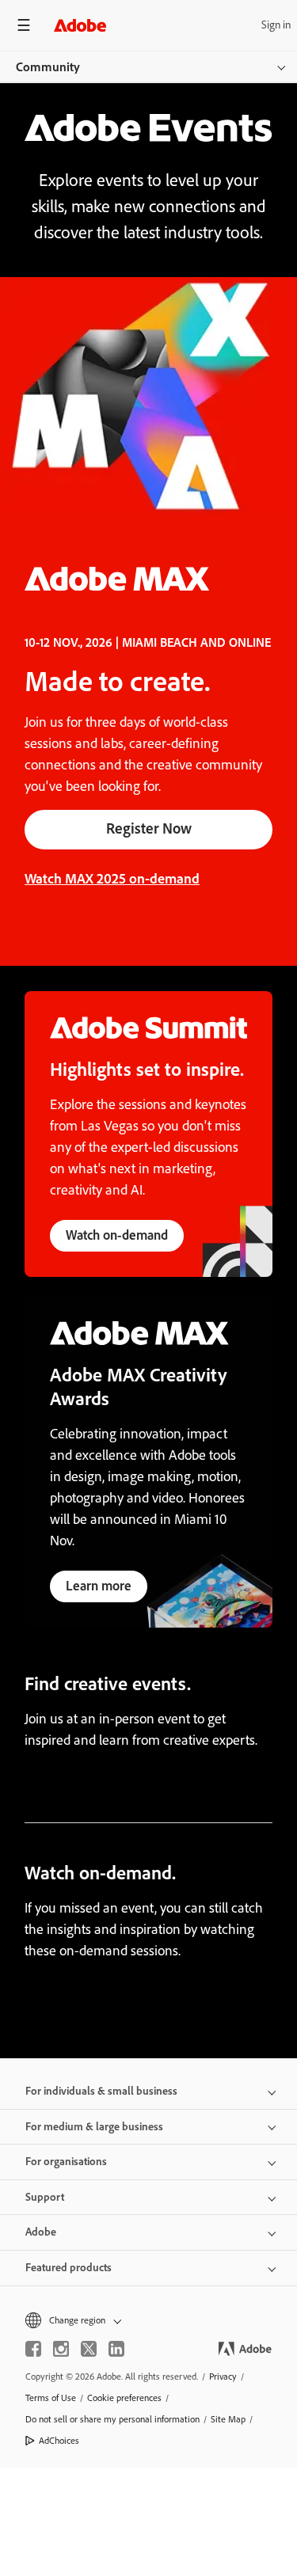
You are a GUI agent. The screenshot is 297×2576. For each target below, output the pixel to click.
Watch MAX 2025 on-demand (112, 879)
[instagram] (61, 2349)
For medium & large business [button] (94, 2127)
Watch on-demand (117, 1235)
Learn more (99, 1586)
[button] (148, 2321)
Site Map (228, 2419)
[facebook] (33, 2349)
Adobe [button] (41, 2232)
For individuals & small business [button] (101, 2091)
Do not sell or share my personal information (112, 2419)
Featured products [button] (69, 2268)
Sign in (276, 25)
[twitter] (89, 2349)
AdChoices (59, 2441)
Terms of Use (51, 2398)
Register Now (149, 828)
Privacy (223, 2377)
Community (48, 67)
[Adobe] (80, 25)
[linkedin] (116, 2349)
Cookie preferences (124, 2398)
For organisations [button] (66, 2162)
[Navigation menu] (24, 25)
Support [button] (45, 2197)
